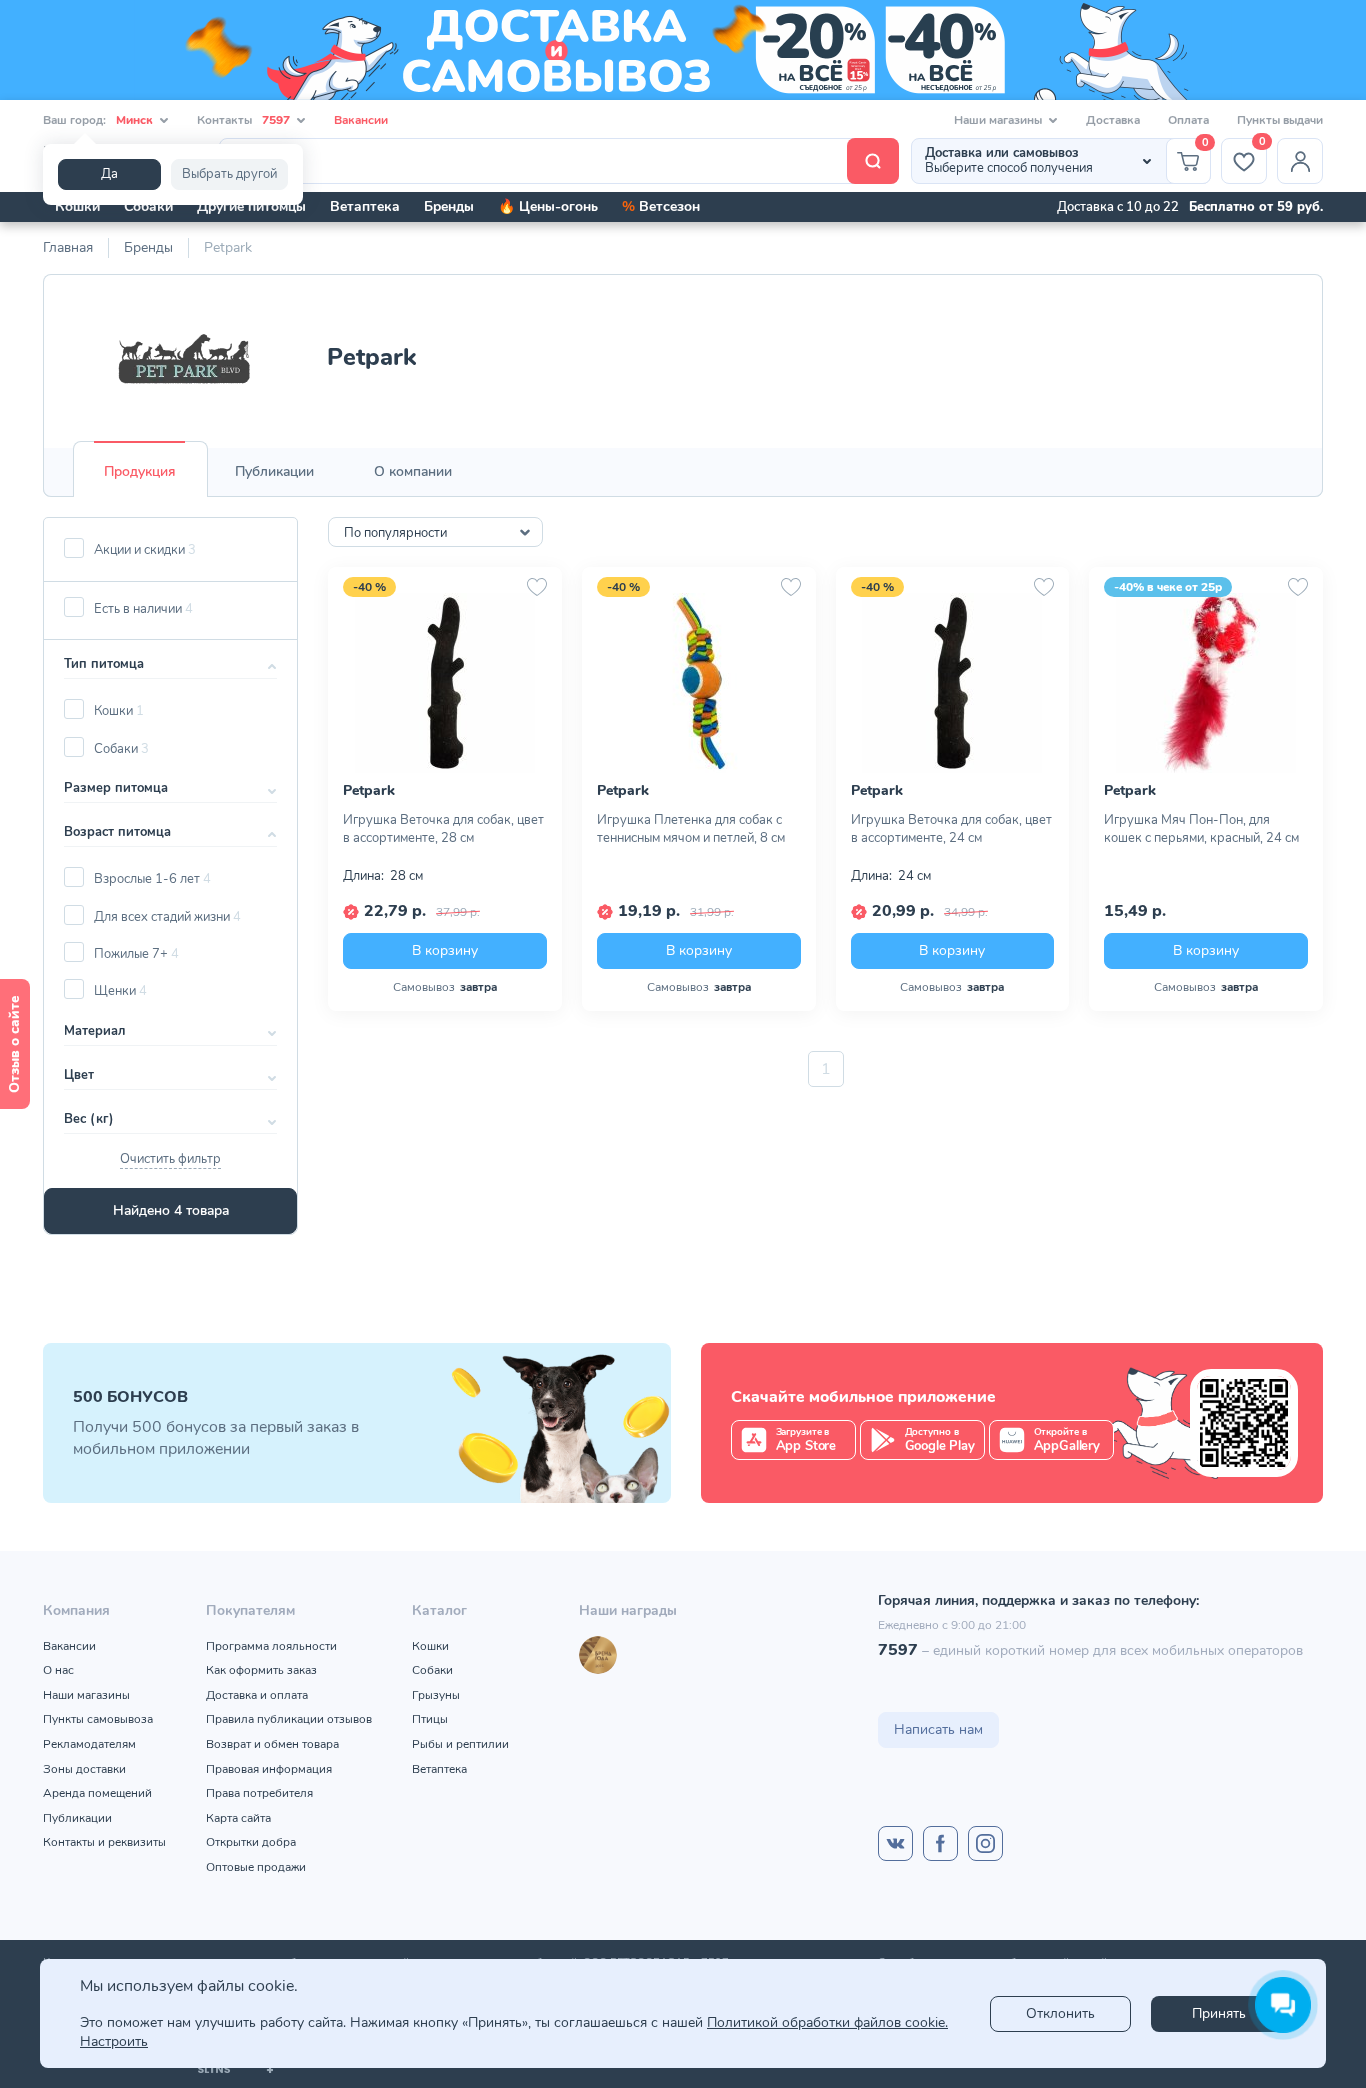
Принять (1219, 2013)
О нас (58, 1670)
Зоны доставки (84, 1769)
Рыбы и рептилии (460, 1744)
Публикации (274, 471)
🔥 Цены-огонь (548, 206)
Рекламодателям (89, 1744)
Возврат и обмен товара (272, 1744)
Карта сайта (238, 1818)
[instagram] (985, 1843)
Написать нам (938, 1729)
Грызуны (436, 1695)
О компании (413, 471)
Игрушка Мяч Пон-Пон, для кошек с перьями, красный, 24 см (1201, 829)
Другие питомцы (251, 206)
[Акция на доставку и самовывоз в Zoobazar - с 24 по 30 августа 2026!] (683, 50)
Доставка (1113, 120)
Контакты (243, 120)
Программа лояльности (271, 1646)
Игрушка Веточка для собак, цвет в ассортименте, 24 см (951, 829)
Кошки (77, 206)
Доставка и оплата (257, 1695)
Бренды (449, 206)
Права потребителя (259, 1793)
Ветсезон (661, 206)
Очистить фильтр (170, 1159)
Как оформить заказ (261, 1670)
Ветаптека (365, 206)
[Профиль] (1300, 161)
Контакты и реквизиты (104, 1842)
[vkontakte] (895, 1843)
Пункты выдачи (1280, 120)
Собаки (148, 206)
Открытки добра (251, 1842)
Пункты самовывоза (98, 1719)
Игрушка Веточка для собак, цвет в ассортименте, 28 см (443, 829)
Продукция (139, 471)
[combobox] (435, 532)
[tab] (139, 472)
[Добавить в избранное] (537, 587)
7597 (898, 1650)
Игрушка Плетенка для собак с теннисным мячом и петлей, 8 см (691, 829)
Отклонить (1060, 2013)
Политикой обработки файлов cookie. (827, 2022)
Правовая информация (269, 1769)
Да (109, 174)
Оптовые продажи (256, 1867)
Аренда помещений (97, 1793)
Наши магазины (86, 1695)
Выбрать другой (229, 174)
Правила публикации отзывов (289, 1719)
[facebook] (940, 1843)
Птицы (430, 1719)
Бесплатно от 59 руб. (1256, 207)
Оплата (1188, 120)
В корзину (445, 950)
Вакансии (361, 120)
